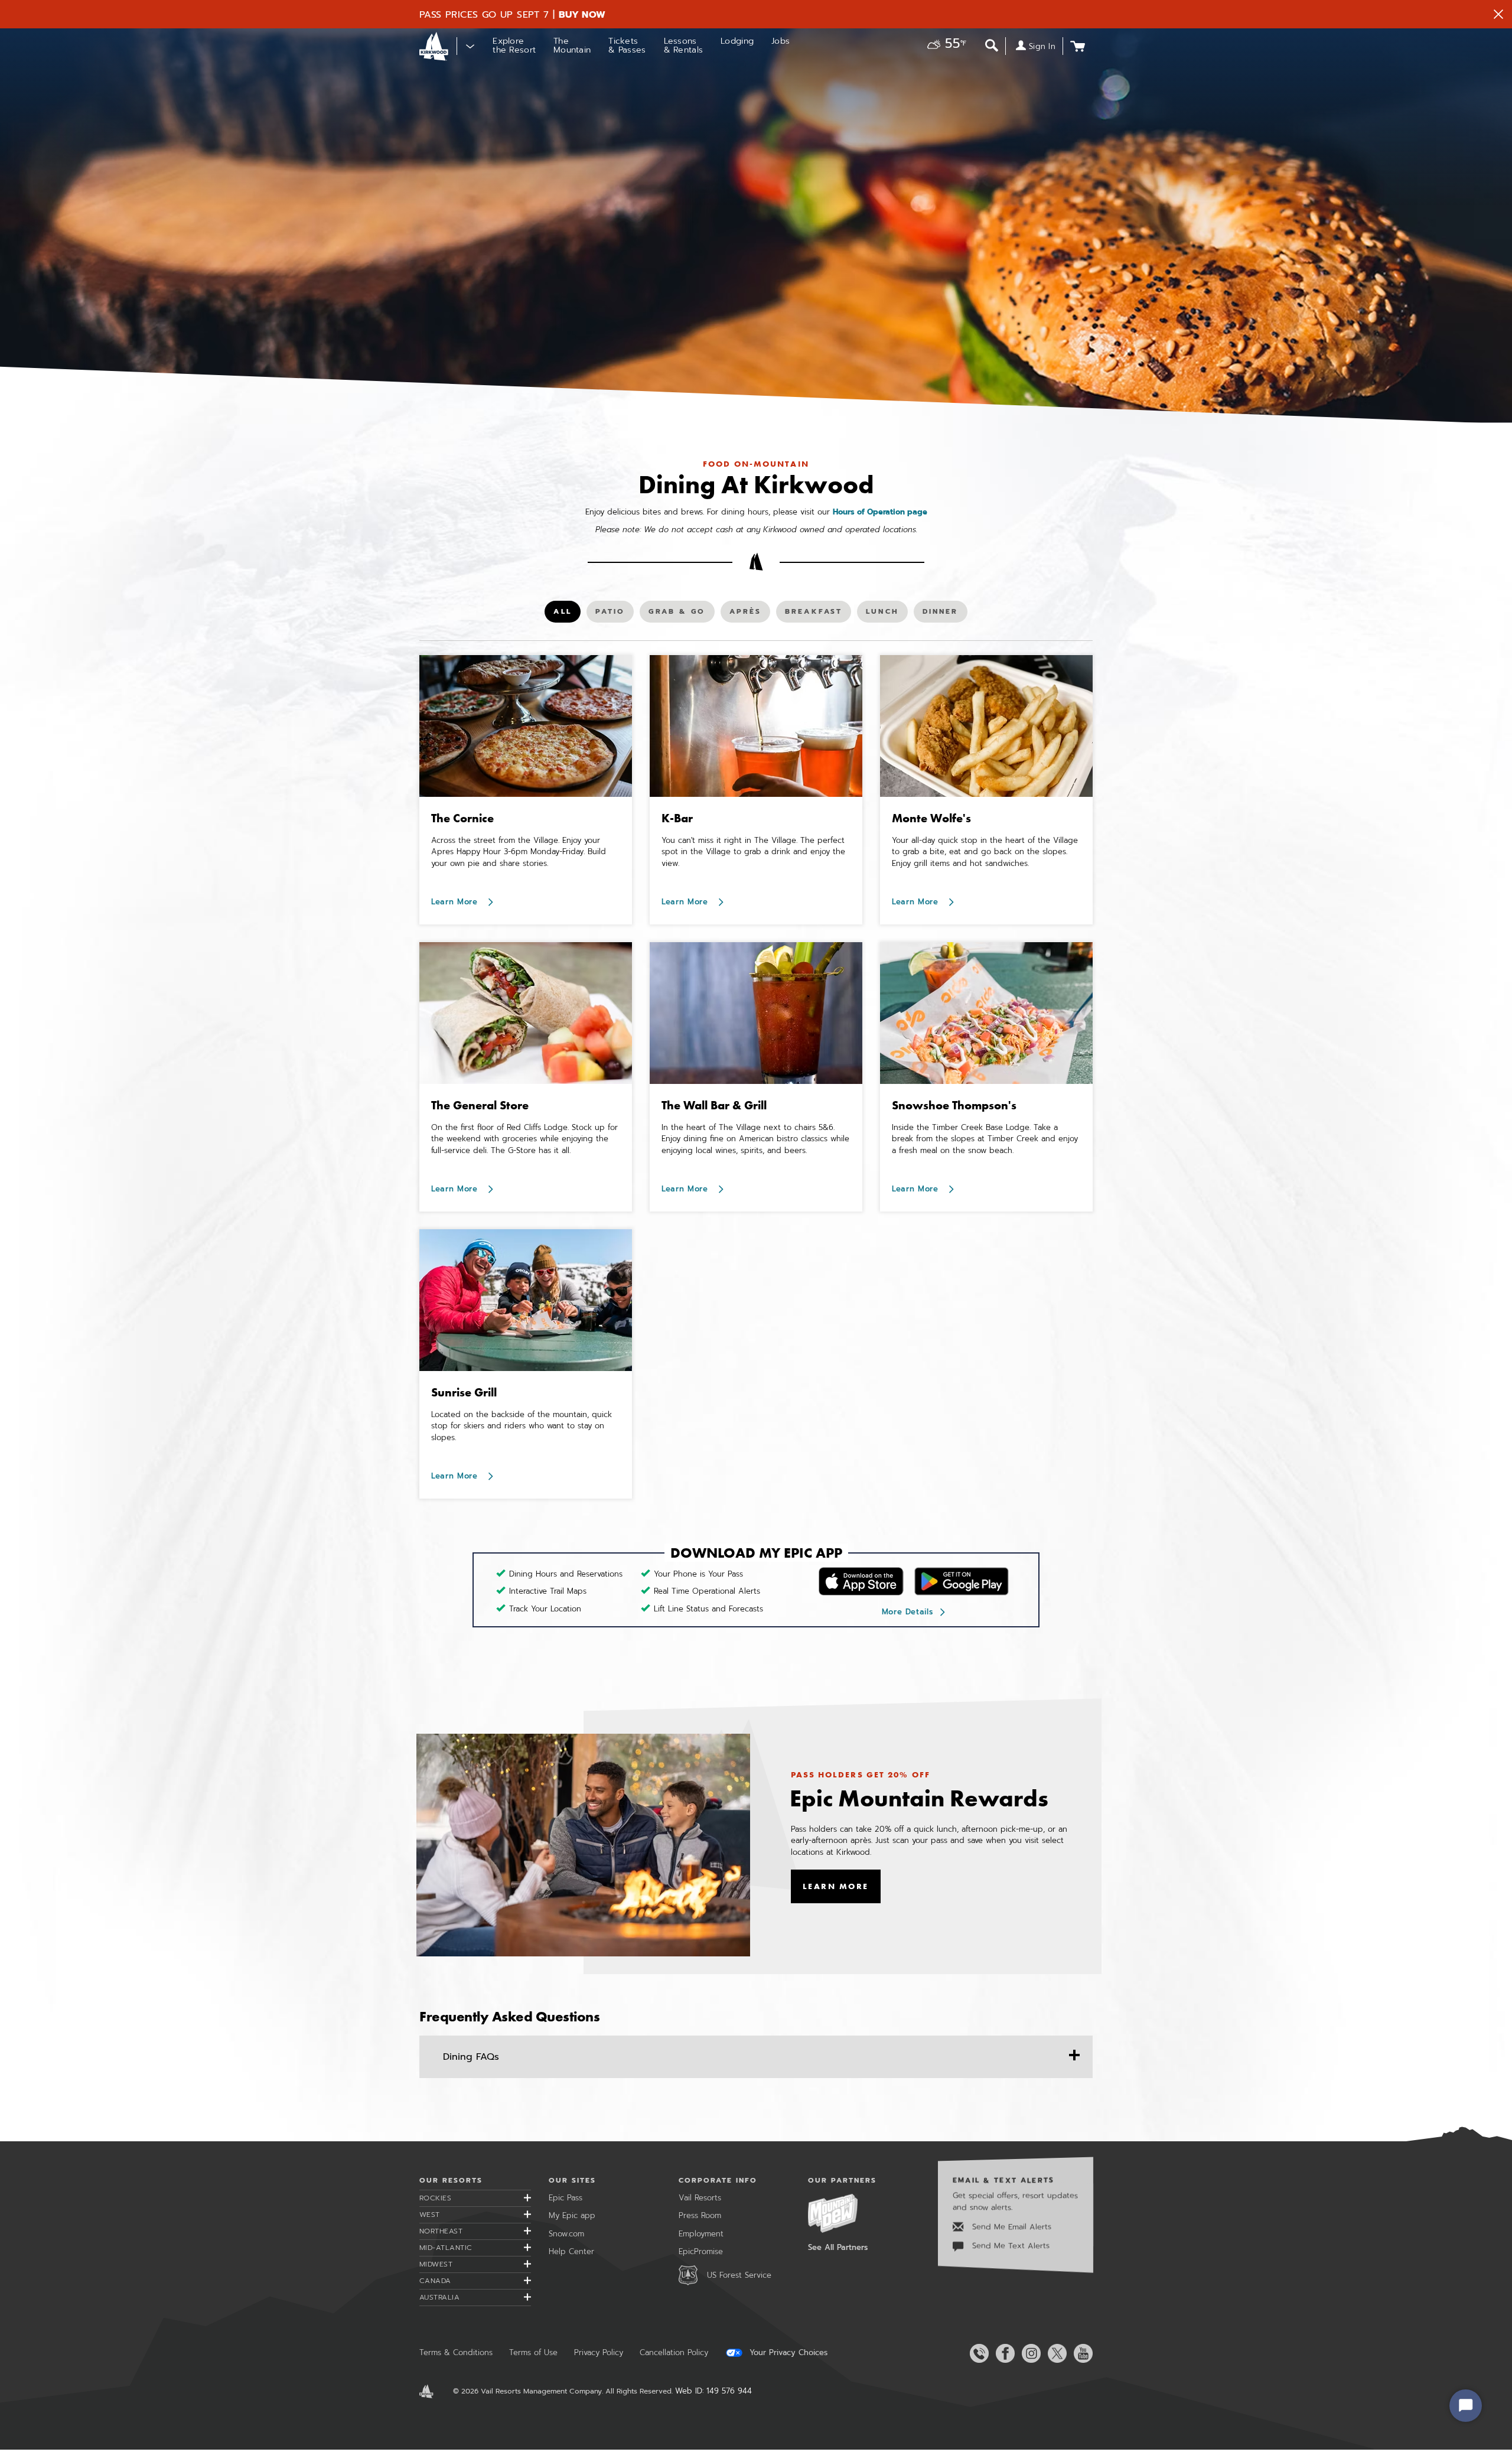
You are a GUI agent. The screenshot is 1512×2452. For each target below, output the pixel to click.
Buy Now (582, 15)
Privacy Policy (599, 2352)
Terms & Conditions (456, 2352)
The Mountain (572, 45)
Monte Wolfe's (931, 818)
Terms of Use (533, 2352)
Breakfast (813, 614)
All (566, 614)
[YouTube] (1081, 2353)
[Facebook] (1003, 2353)
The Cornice (462, 818)
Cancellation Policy (674, 2352)
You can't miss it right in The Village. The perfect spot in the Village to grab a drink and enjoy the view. (753, 852)
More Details (907, 1612)
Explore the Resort (514, 45)
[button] (944, 45)
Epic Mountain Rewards (919, 1798)
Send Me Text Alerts (1009, 2246)
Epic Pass (566, 2198)
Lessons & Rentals (684, 45)
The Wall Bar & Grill (714, 1105)
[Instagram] (1029, 2353)
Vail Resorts (700, 2198)
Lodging (737, 41)
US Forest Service (739, 2275)
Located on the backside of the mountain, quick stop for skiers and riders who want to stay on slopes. (522, 1426)
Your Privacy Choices (787, 2353)
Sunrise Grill (464, 1392)
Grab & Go (677, 614)
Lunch (885, 614)
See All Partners (838, 2247)
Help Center (571, 2251)
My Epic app (572, 2215)
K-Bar (677, 818)
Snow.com (566, 2234)
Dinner (942, 614)
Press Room (700, 2215)
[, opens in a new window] (583, 1845)
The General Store (480, 1105)
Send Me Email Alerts (1010, 2227)
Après (749, 614)
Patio (615, 614)
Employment (701, 2234)
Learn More (456, 902)
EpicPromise (701, 2251)
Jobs (781, 41)
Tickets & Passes (627, 45)
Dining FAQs (471, 2057)
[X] (1055, 2353)
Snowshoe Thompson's (954, 1105)
